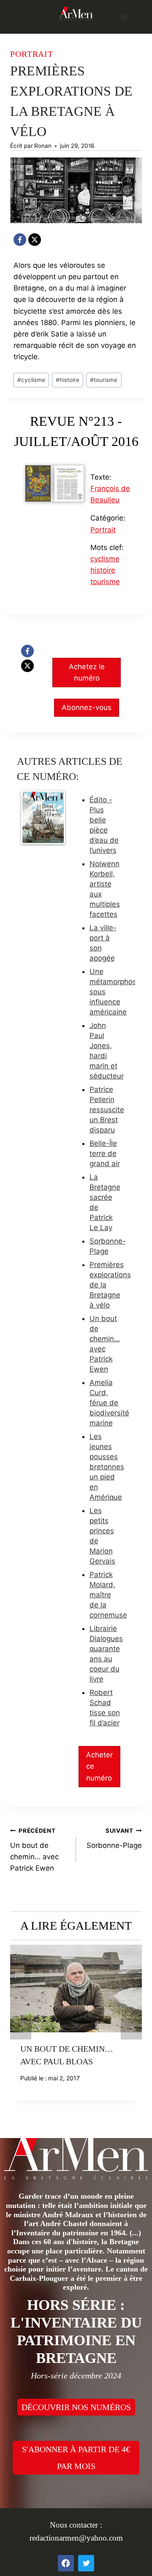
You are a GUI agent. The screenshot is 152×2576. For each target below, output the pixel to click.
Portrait (32, 54)
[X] (35, 240)
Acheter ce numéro (99, 1766)
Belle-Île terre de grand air (105, 1153)
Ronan (43, 146)
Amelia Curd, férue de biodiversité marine (109, 1403)
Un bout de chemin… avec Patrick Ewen (34, 1850)
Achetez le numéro (87, 672)
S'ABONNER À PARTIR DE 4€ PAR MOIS (76, 2458)
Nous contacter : (76, 2525)
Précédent (21, 2029)
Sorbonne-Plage (114, 1838)
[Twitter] (86, 2563)
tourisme (104, 380)
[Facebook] (20, 240)
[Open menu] (124, 17)
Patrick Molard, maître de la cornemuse (108, 1595)
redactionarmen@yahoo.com (76, 2538)
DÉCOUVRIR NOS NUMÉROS (76, 2407)
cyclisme (31, 380)
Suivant (131, 2029)
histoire (68, 380)
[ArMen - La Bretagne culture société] (76, 13)
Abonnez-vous (87, 707)
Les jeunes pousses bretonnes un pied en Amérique (107, 1467)
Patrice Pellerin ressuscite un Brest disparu (107, 1110)
